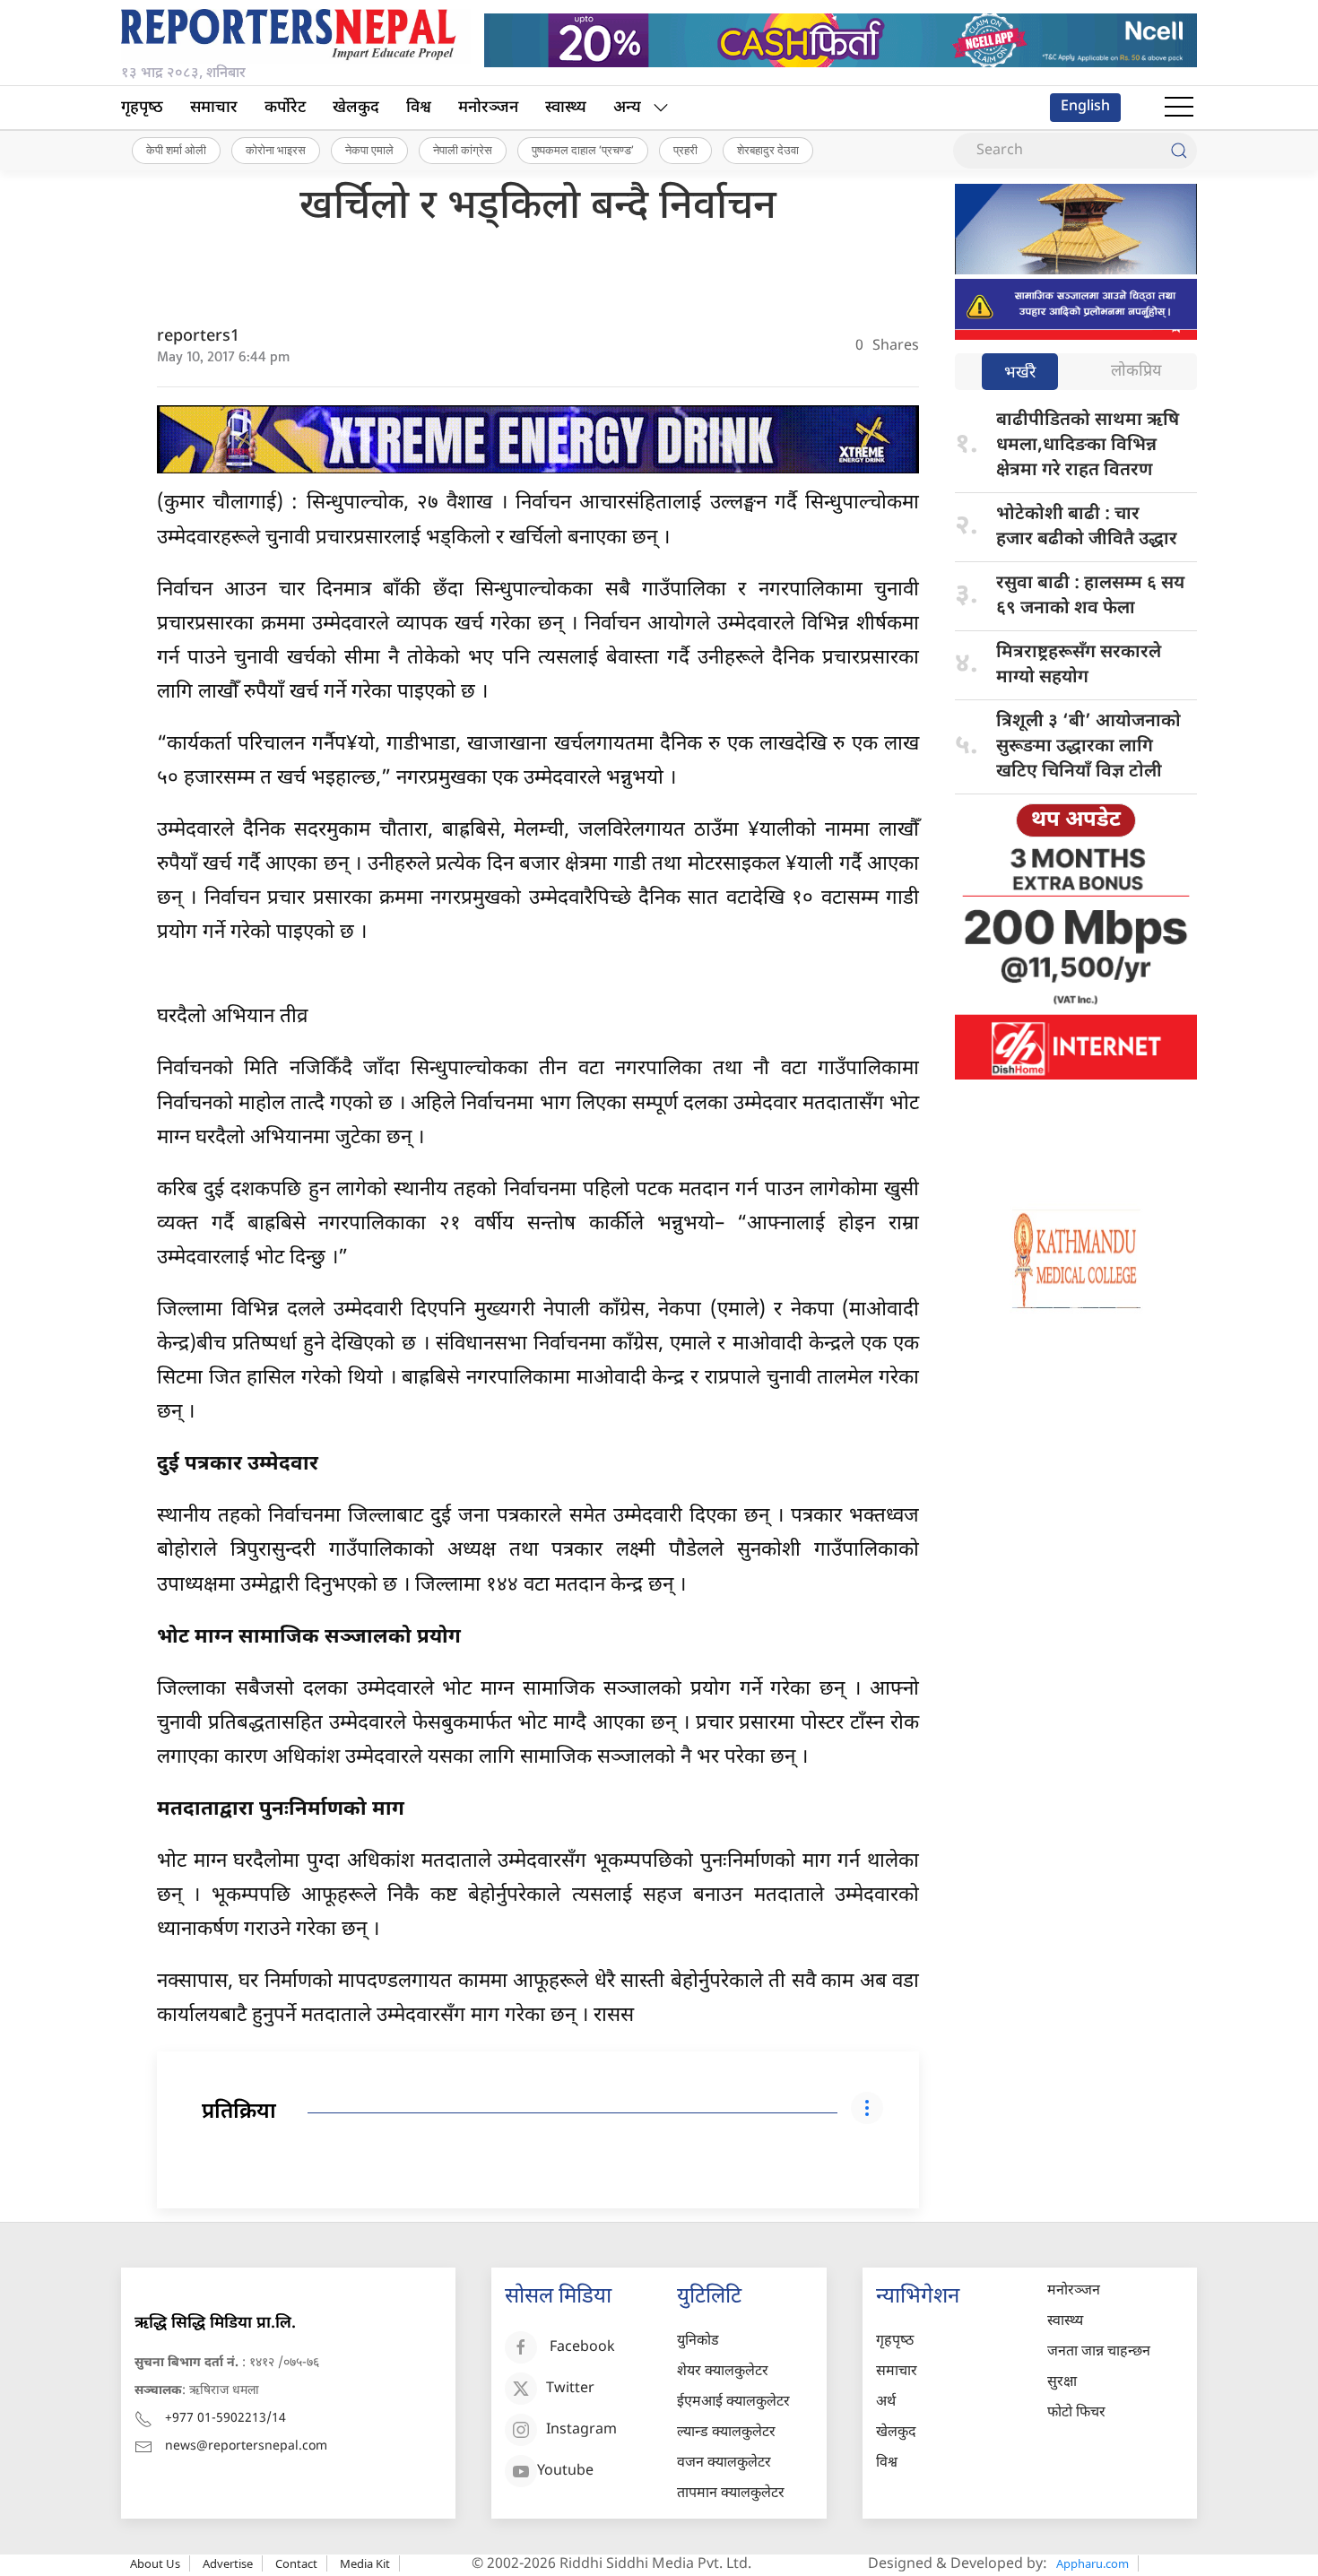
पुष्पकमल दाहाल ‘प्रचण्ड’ (583, 150)
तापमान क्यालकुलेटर (731, 2494)
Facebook (582, 2349)
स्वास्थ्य (566, 108)
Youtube (565, 2472)
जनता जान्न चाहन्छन (1099, 2352)
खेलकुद (356, 108)
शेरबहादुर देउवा (768, 150)
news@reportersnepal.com (246, 2446)
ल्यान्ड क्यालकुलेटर (726, 2433)
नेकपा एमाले (369, 150)
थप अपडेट (1076, 820)
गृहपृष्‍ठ (142, 108)
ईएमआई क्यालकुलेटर (733, 2403)
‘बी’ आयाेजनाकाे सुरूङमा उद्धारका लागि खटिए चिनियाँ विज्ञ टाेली (1088, 747)
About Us (155, 2563)
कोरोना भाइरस (276, 150)
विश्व (419, 108)
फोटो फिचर (1076, 2413)
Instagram (581, 2431)
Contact (296, 2563)
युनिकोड (698, 2342)
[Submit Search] (1179, 151)
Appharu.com (1093, 2563)
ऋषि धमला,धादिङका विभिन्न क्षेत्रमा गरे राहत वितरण (1088, 446)
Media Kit (365, 2563)
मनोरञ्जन (488, 108)
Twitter (570, 2390)
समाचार (214, 108)
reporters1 (198, 337)
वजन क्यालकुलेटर (724, 2463)
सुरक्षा (1062, 2383)
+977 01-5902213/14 (225, 2419)
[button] (1179, 108)
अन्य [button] (627, 108)
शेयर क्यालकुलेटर (723, 2372)
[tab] (1020, 373)
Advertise (228, 2563)
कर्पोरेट (285, 108)
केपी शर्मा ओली (176, 150)
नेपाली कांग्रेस (463, 150)
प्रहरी (685, 150)
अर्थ (886, 2403)
